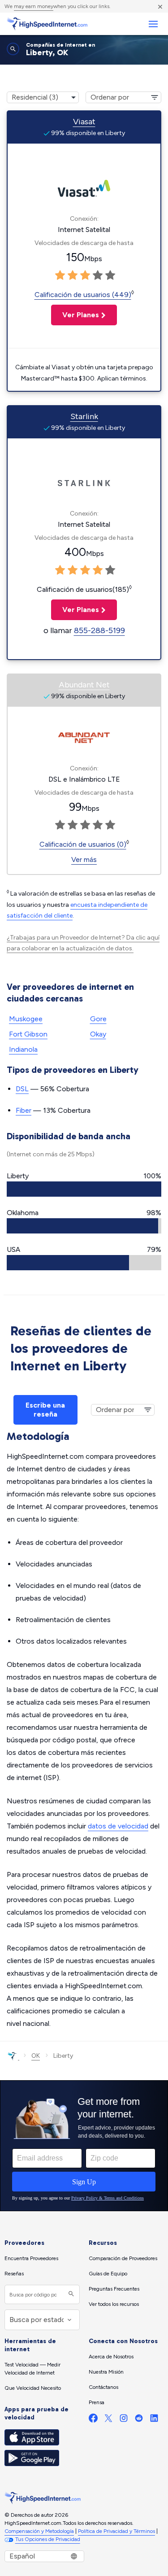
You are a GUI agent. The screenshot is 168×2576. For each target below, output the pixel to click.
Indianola (23, 1049)
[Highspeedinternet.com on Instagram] (124, 2420)
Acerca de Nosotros (111, 2357)
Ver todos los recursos (114, 2304)
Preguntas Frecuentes (114, 2289)
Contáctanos (103, 2387)
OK (36, 2056)
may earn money (34, 6)
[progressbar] (84, 1189)
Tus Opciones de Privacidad (48, 2539)
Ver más (84, 859)
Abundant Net (84, 685)
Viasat (84, 122)
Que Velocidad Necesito (33, 2388)
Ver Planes (75, 315)
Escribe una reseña (45, 1410)
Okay (98, 1034)
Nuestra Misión (106, 2372)
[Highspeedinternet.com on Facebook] (93, 2420)
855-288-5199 (99, 630)
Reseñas (14, 2274)
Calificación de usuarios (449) (83, 295)
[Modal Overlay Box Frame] (84, 2146)
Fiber (24, 1110)
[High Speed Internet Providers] (47, 24)
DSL (22, 1089)
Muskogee (26, 1019)
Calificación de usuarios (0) (83, 844)
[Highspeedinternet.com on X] (108, 2420)
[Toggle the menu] (153, 24)
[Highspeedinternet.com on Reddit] (139, 2420)
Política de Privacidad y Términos (116, 2531)
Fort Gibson (28, 1034)
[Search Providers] (70, 2294)
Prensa (97, 2402)
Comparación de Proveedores (123, 2258)
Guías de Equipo (108, 2274)
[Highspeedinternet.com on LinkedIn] (154, 2420)
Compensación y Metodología (39, 2531)
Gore (98, 1019)
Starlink (84, 416)
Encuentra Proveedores (31, 2258)
